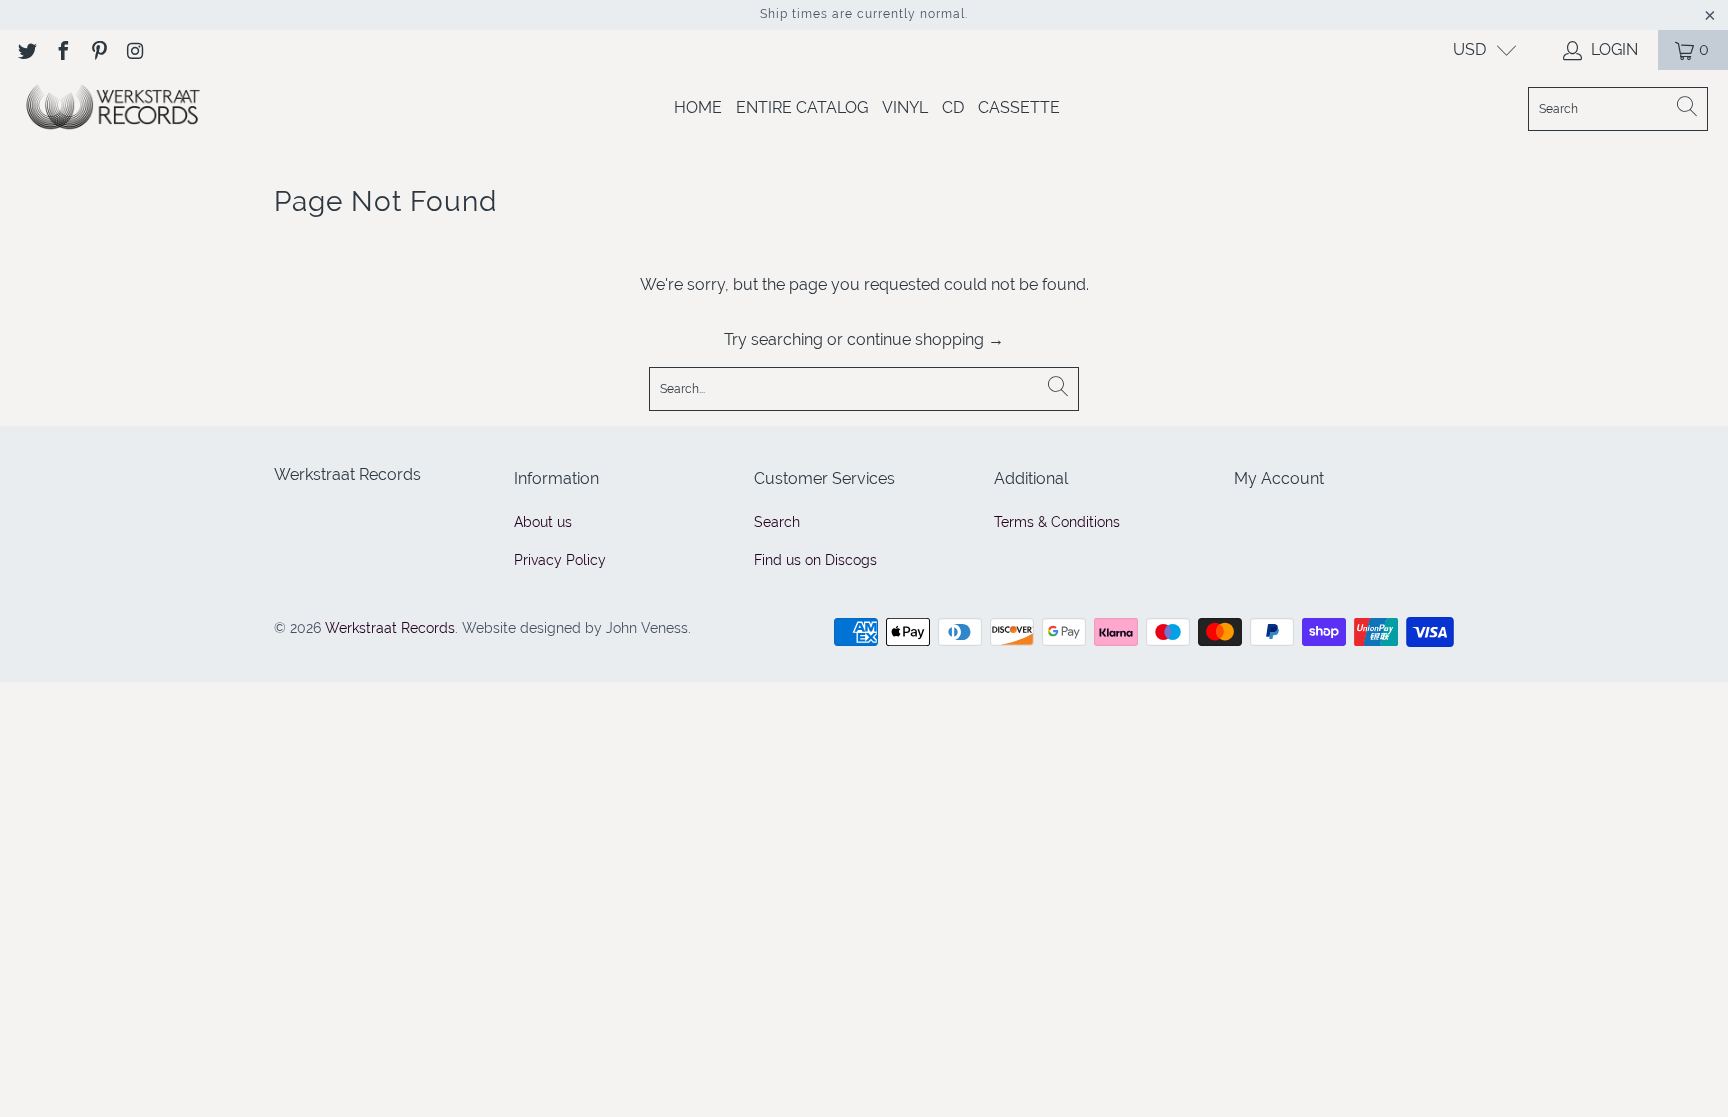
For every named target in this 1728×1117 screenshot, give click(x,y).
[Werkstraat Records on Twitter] (26, 49)
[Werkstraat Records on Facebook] (62, 49)
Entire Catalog (802, 107)
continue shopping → (925, 339)
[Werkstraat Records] (112, 108)
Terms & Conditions (1057, 522)
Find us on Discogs (815, 560)
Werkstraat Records (390, 628)
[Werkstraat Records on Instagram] (134, 49)
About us (543, 522)
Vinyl (905, 107)
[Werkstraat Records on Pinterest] (98, 49)
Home (698, 107)
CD (953, 107)
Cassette (1019, 107)
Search (777, 522)
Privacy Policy (560, 560)
